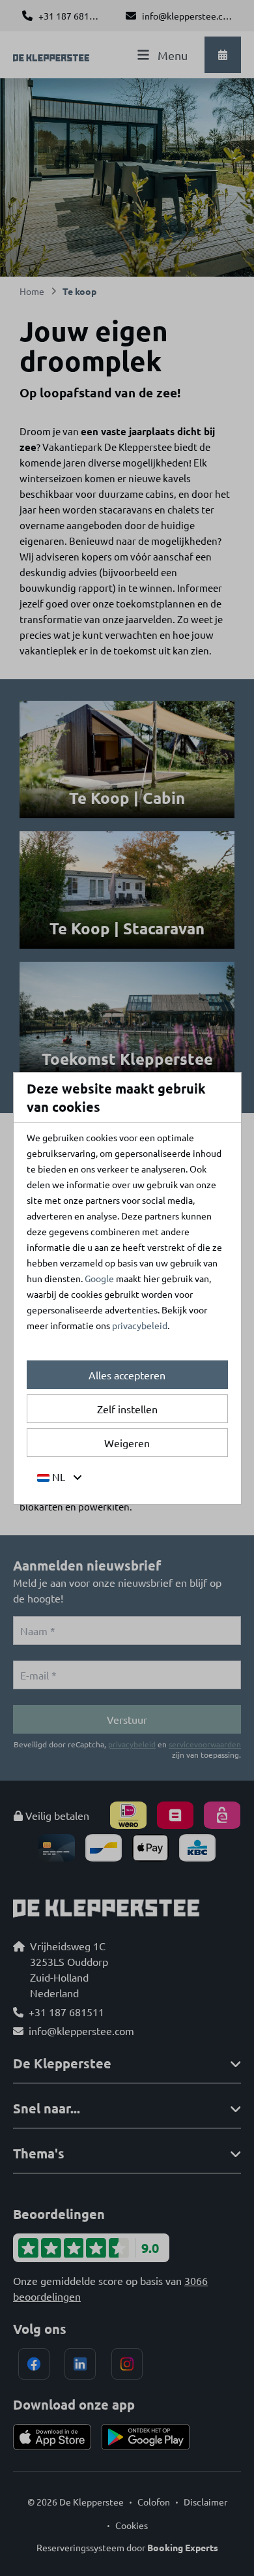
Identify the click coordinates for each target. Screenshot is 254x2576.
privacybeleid (140, 1325)
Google (99, 1278)
